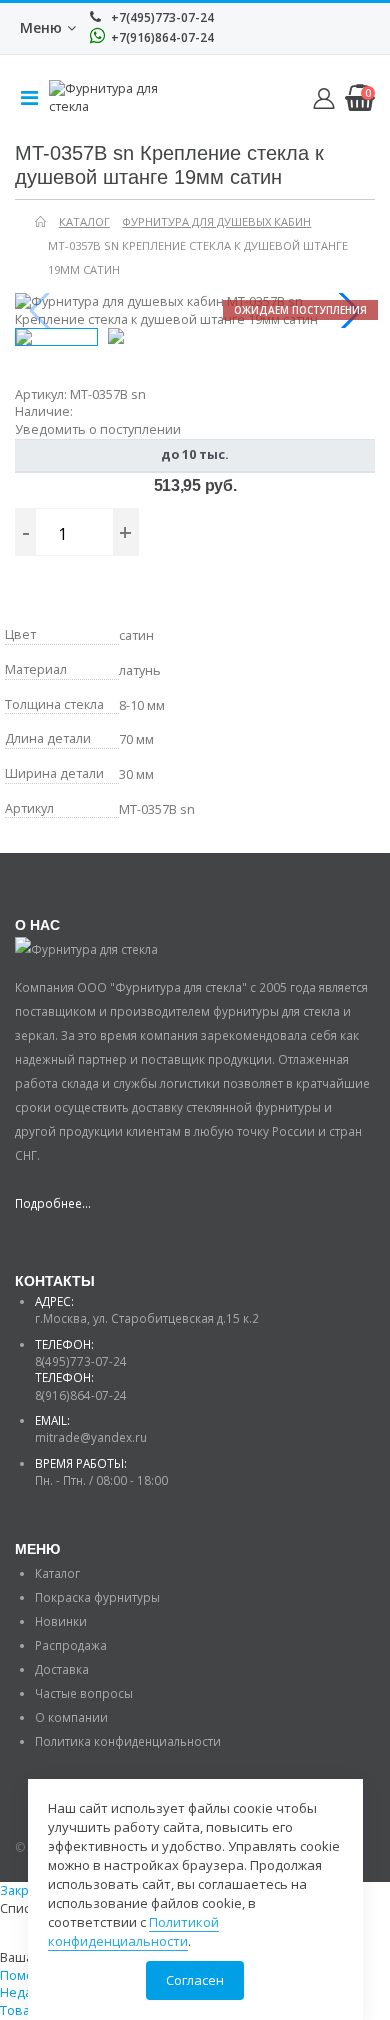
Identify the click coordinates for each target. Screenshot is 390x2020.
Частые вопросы (84, 1693)
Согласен (195, 1980)
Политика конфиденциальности (128, 1741)
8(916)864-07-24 (81, 1395)
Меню (41, 27)
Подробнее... (53, 1203)
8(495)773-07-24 (81, 1361)
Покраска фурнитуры (97, 1597)
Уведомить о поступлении (98, 429)
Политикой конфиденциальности (133, 1931)
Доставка (62, 1669)
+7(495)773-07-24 (161, 17)
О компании (71, 1717)
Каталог (57, 1573)
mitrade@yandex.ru (91, 1437)
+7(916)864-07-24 (161, 37)
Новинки (61, 1621)
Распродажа (71, 1645)
